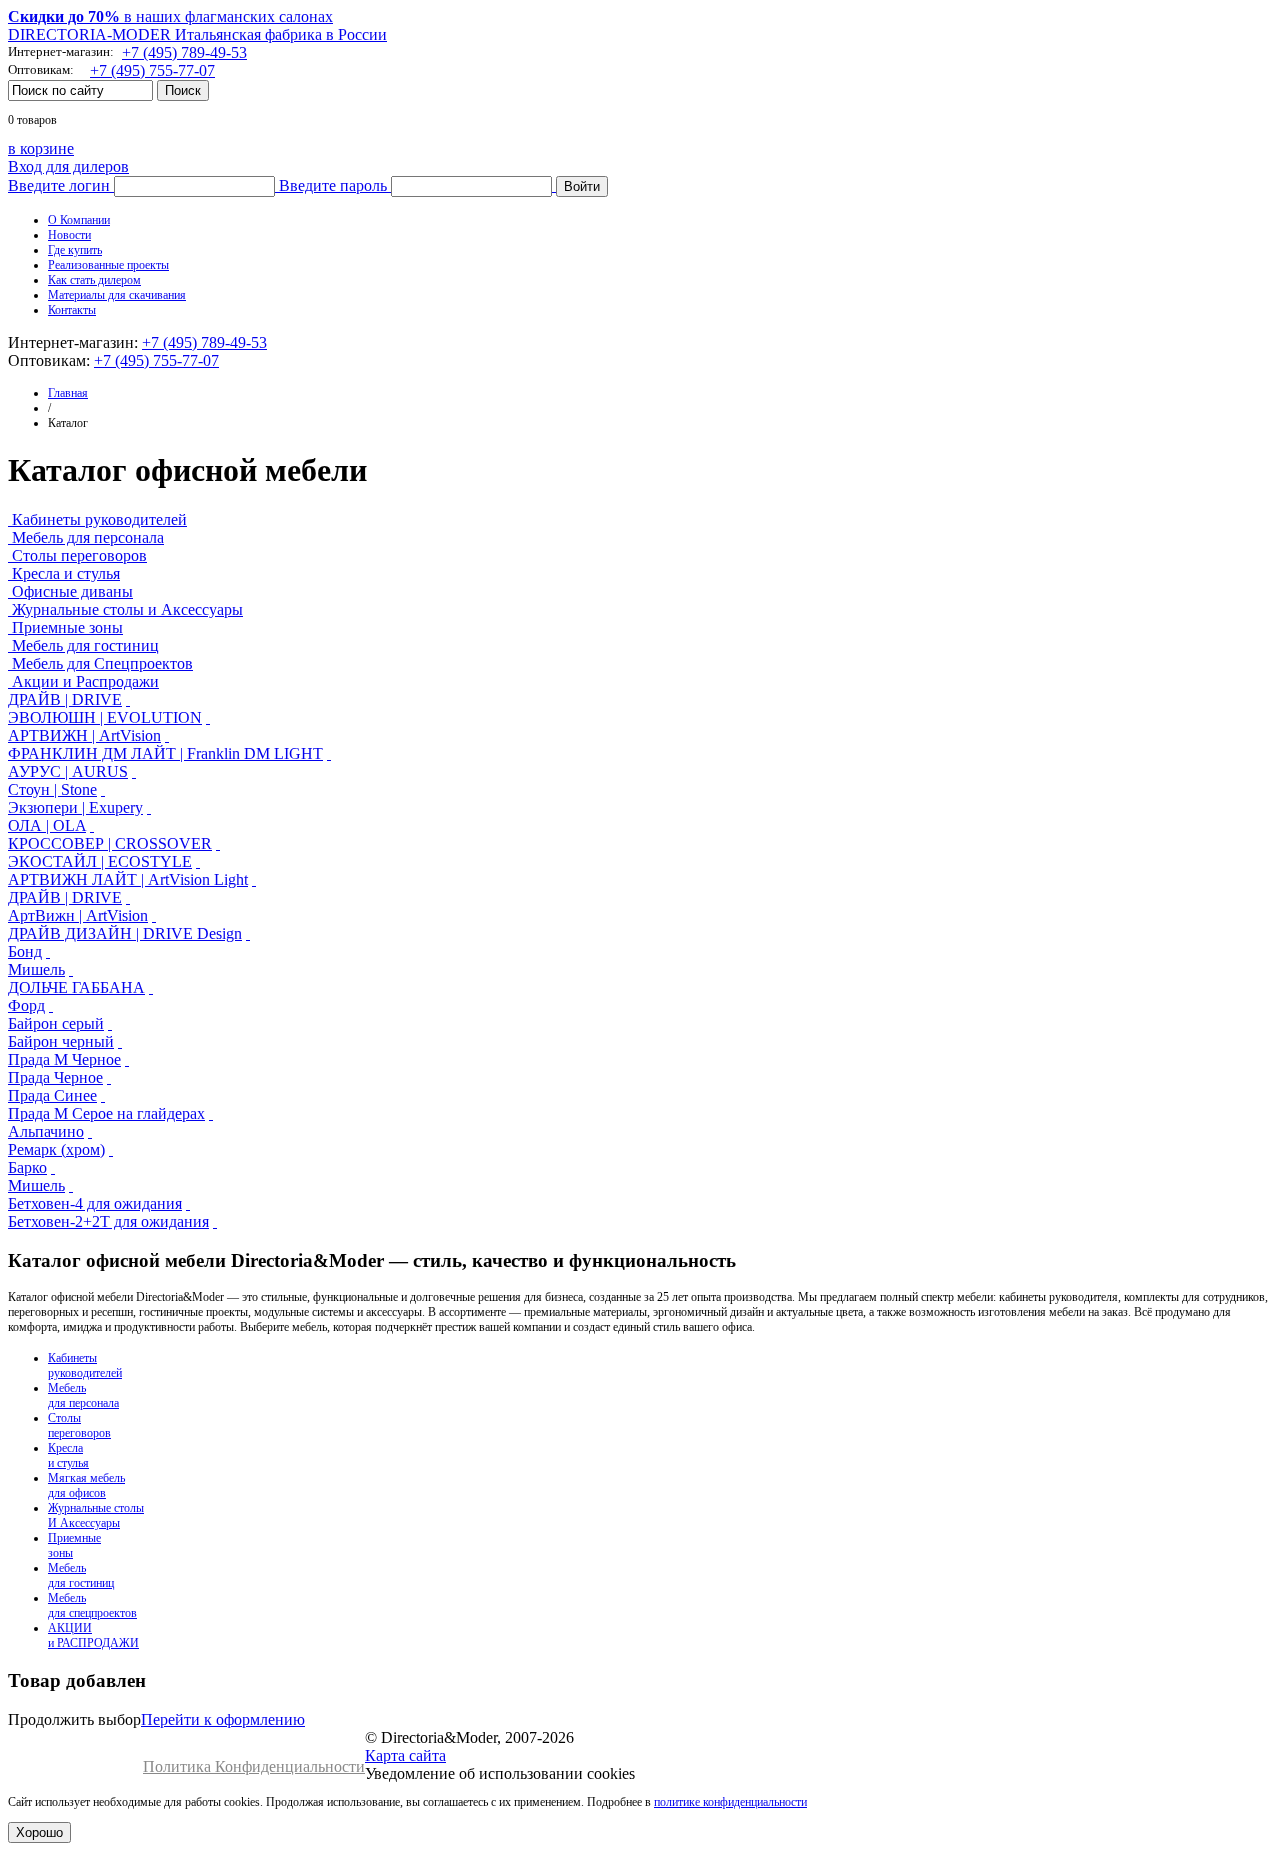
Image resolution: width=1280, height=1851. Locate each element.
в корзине (41, 148)
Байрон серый (56, 1023)
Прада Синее (52, 1095)
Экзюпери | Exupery (75, 807)
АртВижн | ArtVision (78, 915)
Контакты (72, 310)
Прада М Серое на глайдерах (106, 1113)
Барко (27, 1167)
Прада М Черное (64, 1059)
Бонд (25, 951)
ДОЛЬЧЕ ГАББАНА (76, 987)
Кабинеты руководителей (99, 519)
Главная (68, 393)
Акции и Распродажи (85, 681)
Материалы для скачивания (117, 295)
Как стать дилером (94, 280)
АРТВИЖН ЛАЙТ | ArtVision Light (128, 879)
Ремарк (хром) (56, 1149)
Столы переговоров (79, 555)
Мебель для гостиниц (85, 645)
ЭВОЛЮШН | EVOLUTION (105, 717)
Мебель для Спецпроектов (102, 663)
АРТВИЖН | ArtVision (84, 735)
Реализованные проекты (108, 265)
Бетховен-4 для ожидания (95, 1203)
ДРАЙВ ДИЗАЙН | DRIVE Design (125, 933)
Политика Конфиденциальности (254, 1766)
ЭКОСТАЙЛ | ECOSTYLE (100, 861)
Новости (69, 235)
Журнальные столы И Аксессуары (96, 1515)
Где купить (75, 250)
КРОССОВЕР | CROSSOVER (110, 843)
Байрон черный (61, 1041)
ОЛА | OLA (47, 825)
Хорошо (39, 1832)
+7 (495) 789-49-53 (184, 52)
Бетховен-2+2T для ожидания (108, 1221)
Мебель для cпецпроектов (92, 1605)
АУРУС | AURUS (68, 771)
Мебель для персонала (88, 537)
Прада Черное (55, 1077)
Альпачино (46, 1131)
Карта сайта (405, 1755)
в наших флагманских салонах (170, 16)
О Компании (79, 220)
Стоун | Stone (52, 789)
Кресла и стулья (66, 573)
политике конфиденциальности (730, 1802)
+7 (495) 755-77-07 (152, 70)
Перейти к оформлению (223, 1719)
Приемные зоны (67, 627)
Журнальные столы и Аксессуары (127, 609)
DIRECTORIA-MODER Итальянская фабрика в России (197, 34)
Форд (26, 1005)
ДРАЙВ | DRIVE (65, 699)
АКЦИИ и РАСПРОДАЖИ (93, 1635)
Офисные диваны (72, 591)
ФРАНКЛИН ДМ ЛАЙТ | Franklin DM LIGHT (165, 753)
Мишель (36, 969)
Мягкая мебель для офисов (86, 1485)
